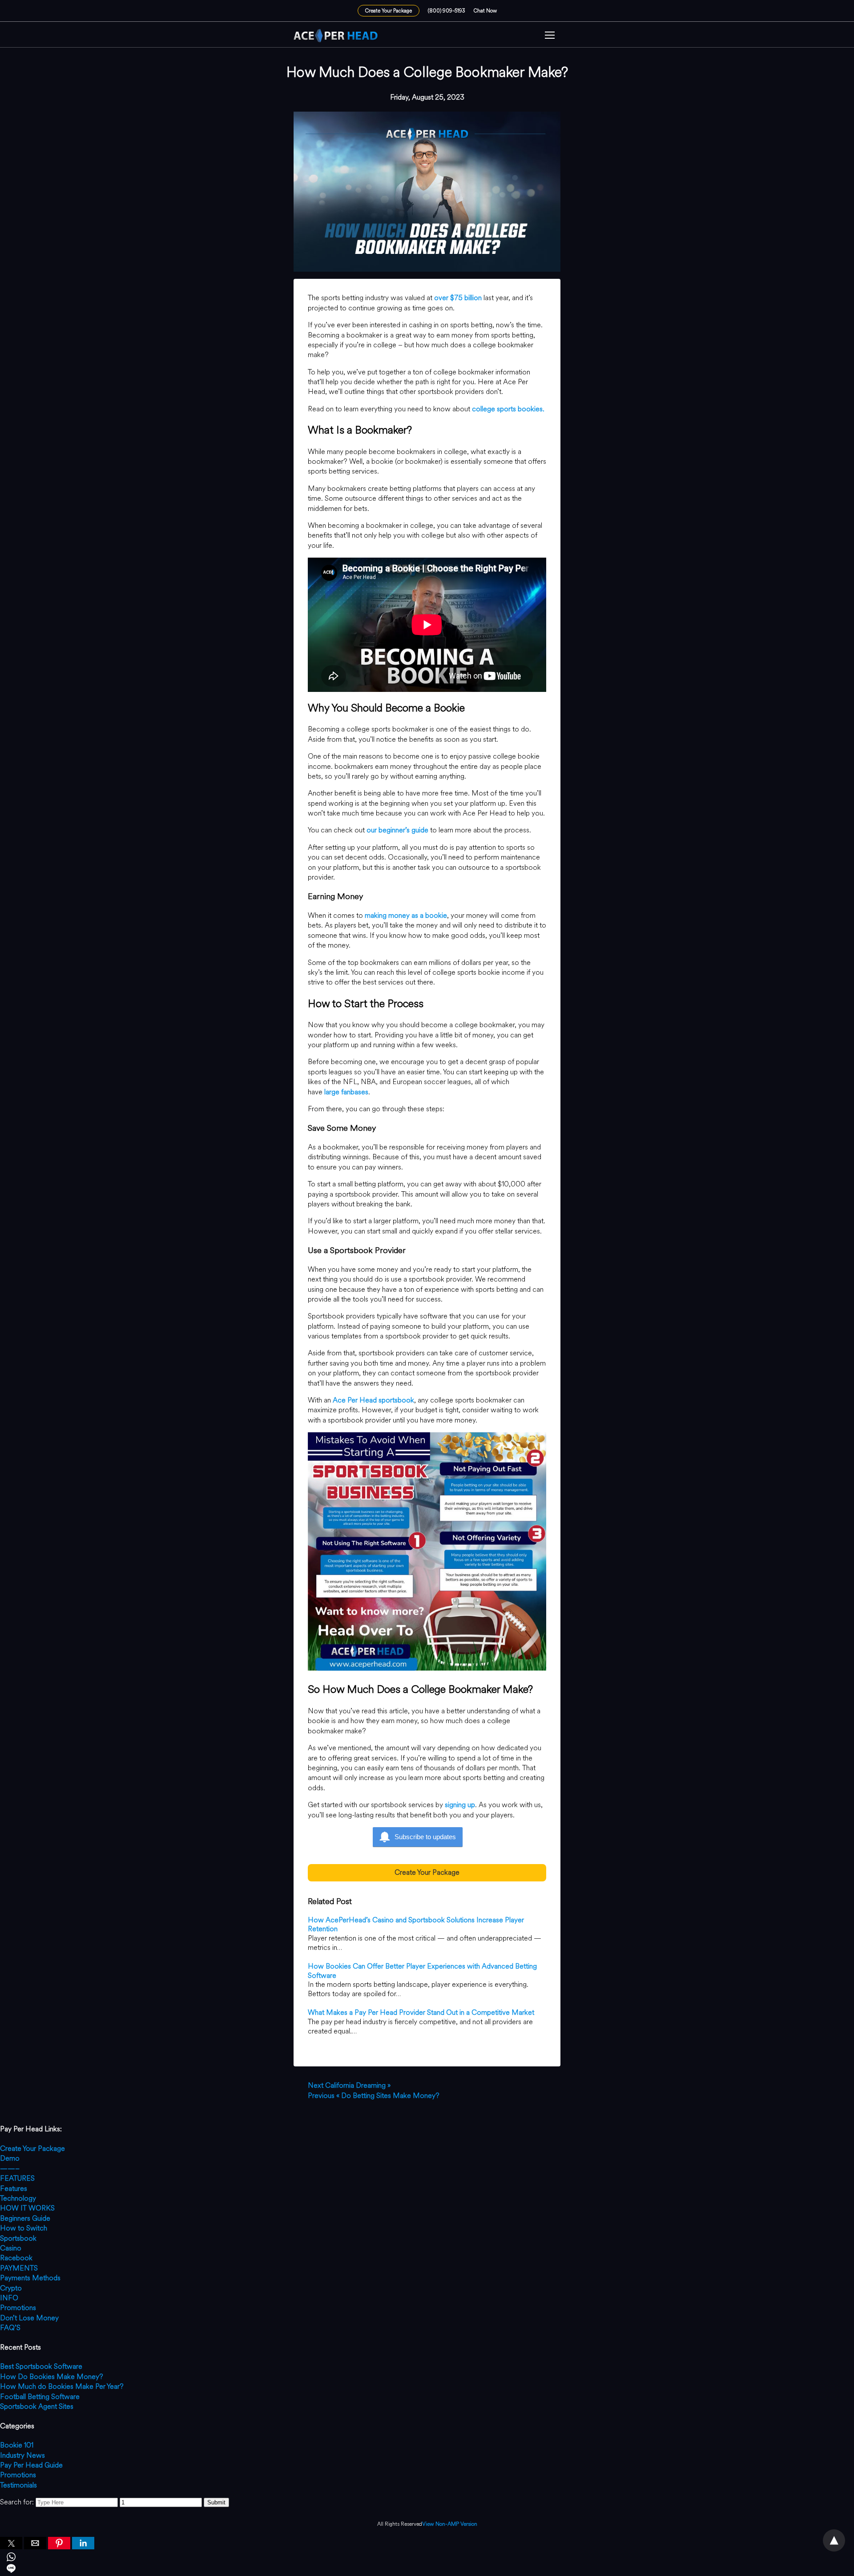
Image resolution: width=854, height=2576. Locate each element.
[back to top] (834, 2540)
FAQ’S (10, 2328)
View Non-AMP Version (450, 2524)
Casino (11, 2248)
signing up (460, 1805)
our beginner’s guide (397, 830)
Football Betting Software (40, 2397)
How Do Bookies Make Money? (52, 2377)
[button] (550, 36)
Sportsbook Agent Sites (37, 2406)
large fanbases (346, 1092)
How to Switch (24, 2228)
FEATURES (17, 2178)
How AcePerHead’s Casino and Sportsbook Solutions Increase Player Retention (416, 1925)
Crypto (11, 2288)
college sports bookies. (508, 409)
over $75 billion (458, 298)
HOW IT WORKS (27, 2208)
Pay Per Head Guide (31, 2465)
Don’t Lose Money (29, 2318)
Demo (10, 2158)
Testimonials (18, 2485)
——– (10, 2168)
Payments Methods (30, 2278)
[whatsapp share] (427, 2558)
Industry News (22, 2455)
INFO (9, 2298)
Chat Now (485, 11)
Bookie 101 (17, 2445)
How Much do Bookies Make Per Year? (62, 2386)
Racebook (16, 2258)
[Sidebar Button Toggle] (550, 36)
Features (14, 2188)
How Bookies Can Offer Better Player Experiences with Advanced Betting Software (422, 1971)
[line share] (427, 2570)
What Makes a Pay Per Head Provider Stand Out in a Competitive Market (421, 2012)
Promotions (18, 2308)
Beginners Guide (25, 2218)
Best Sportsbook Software (41, 2366)
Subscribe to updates (425, 1837)
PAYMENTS (19, 2268)
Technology (18, 2198)
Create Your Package (389, 11)
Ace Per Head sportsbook (373, 1400)
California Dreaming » (349, 2085)
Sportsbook (18, 2238)
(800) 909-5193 (447, 11)
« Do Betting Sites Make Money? (374, 2096)
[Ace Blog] (336, 36)
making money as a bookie (406, 915)
